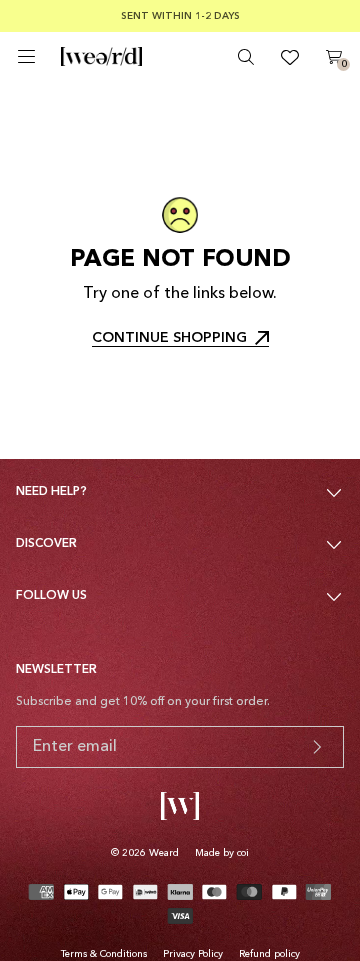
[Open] (26, 56)
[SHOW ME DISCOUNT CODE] (317, 747)
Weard (164, 853)
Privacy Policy (193, 954)
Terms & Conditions (104, 954)
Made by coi (222, 853)
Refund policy (269, 954)
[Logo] (101, 57)
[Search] (246, 57)
